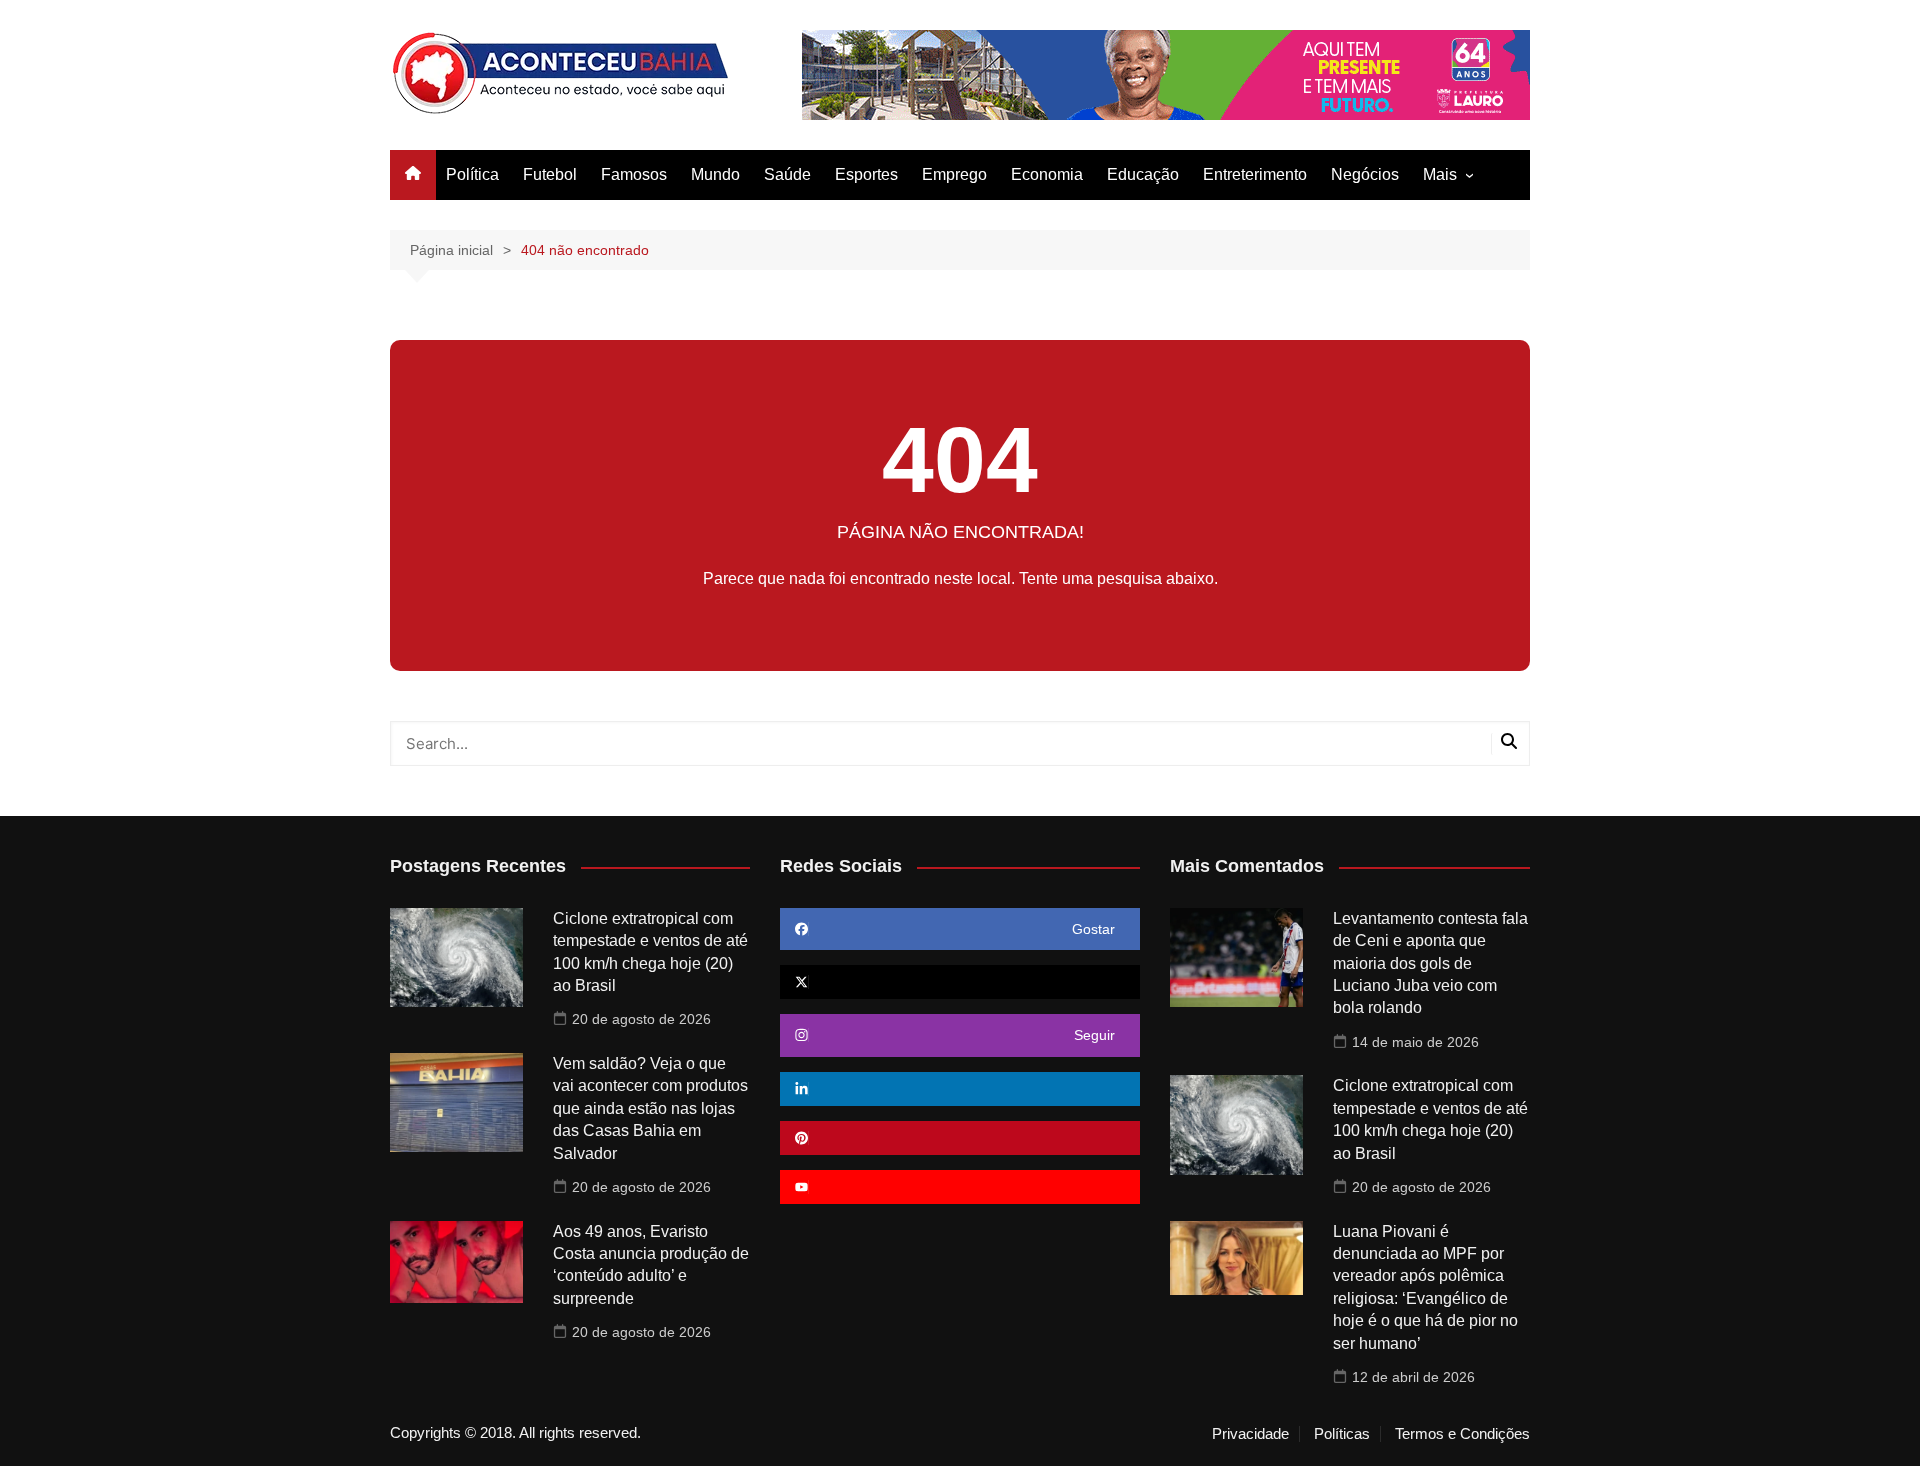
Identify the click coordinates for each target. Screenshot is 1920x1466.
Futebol (550, 174)
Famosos (634, 174)
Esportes (866, 174)
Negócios (1365, 174)
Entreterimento (1255, 174)
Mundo (715, 174)
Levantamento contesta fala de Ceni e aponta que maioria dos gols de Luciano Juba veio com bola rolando (1430, 963)
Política (472, 174)
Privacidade (1250, 1434)
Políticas (1342, 1434)
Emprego (954, 174)
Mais (1440, 174)
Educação (1143, 174)
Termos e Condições (1462, 1434)
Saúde (787, 174)
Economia (1047, 174)
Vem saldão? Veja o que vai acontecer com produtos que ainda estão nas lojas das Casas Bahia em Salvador (650, 1108)
